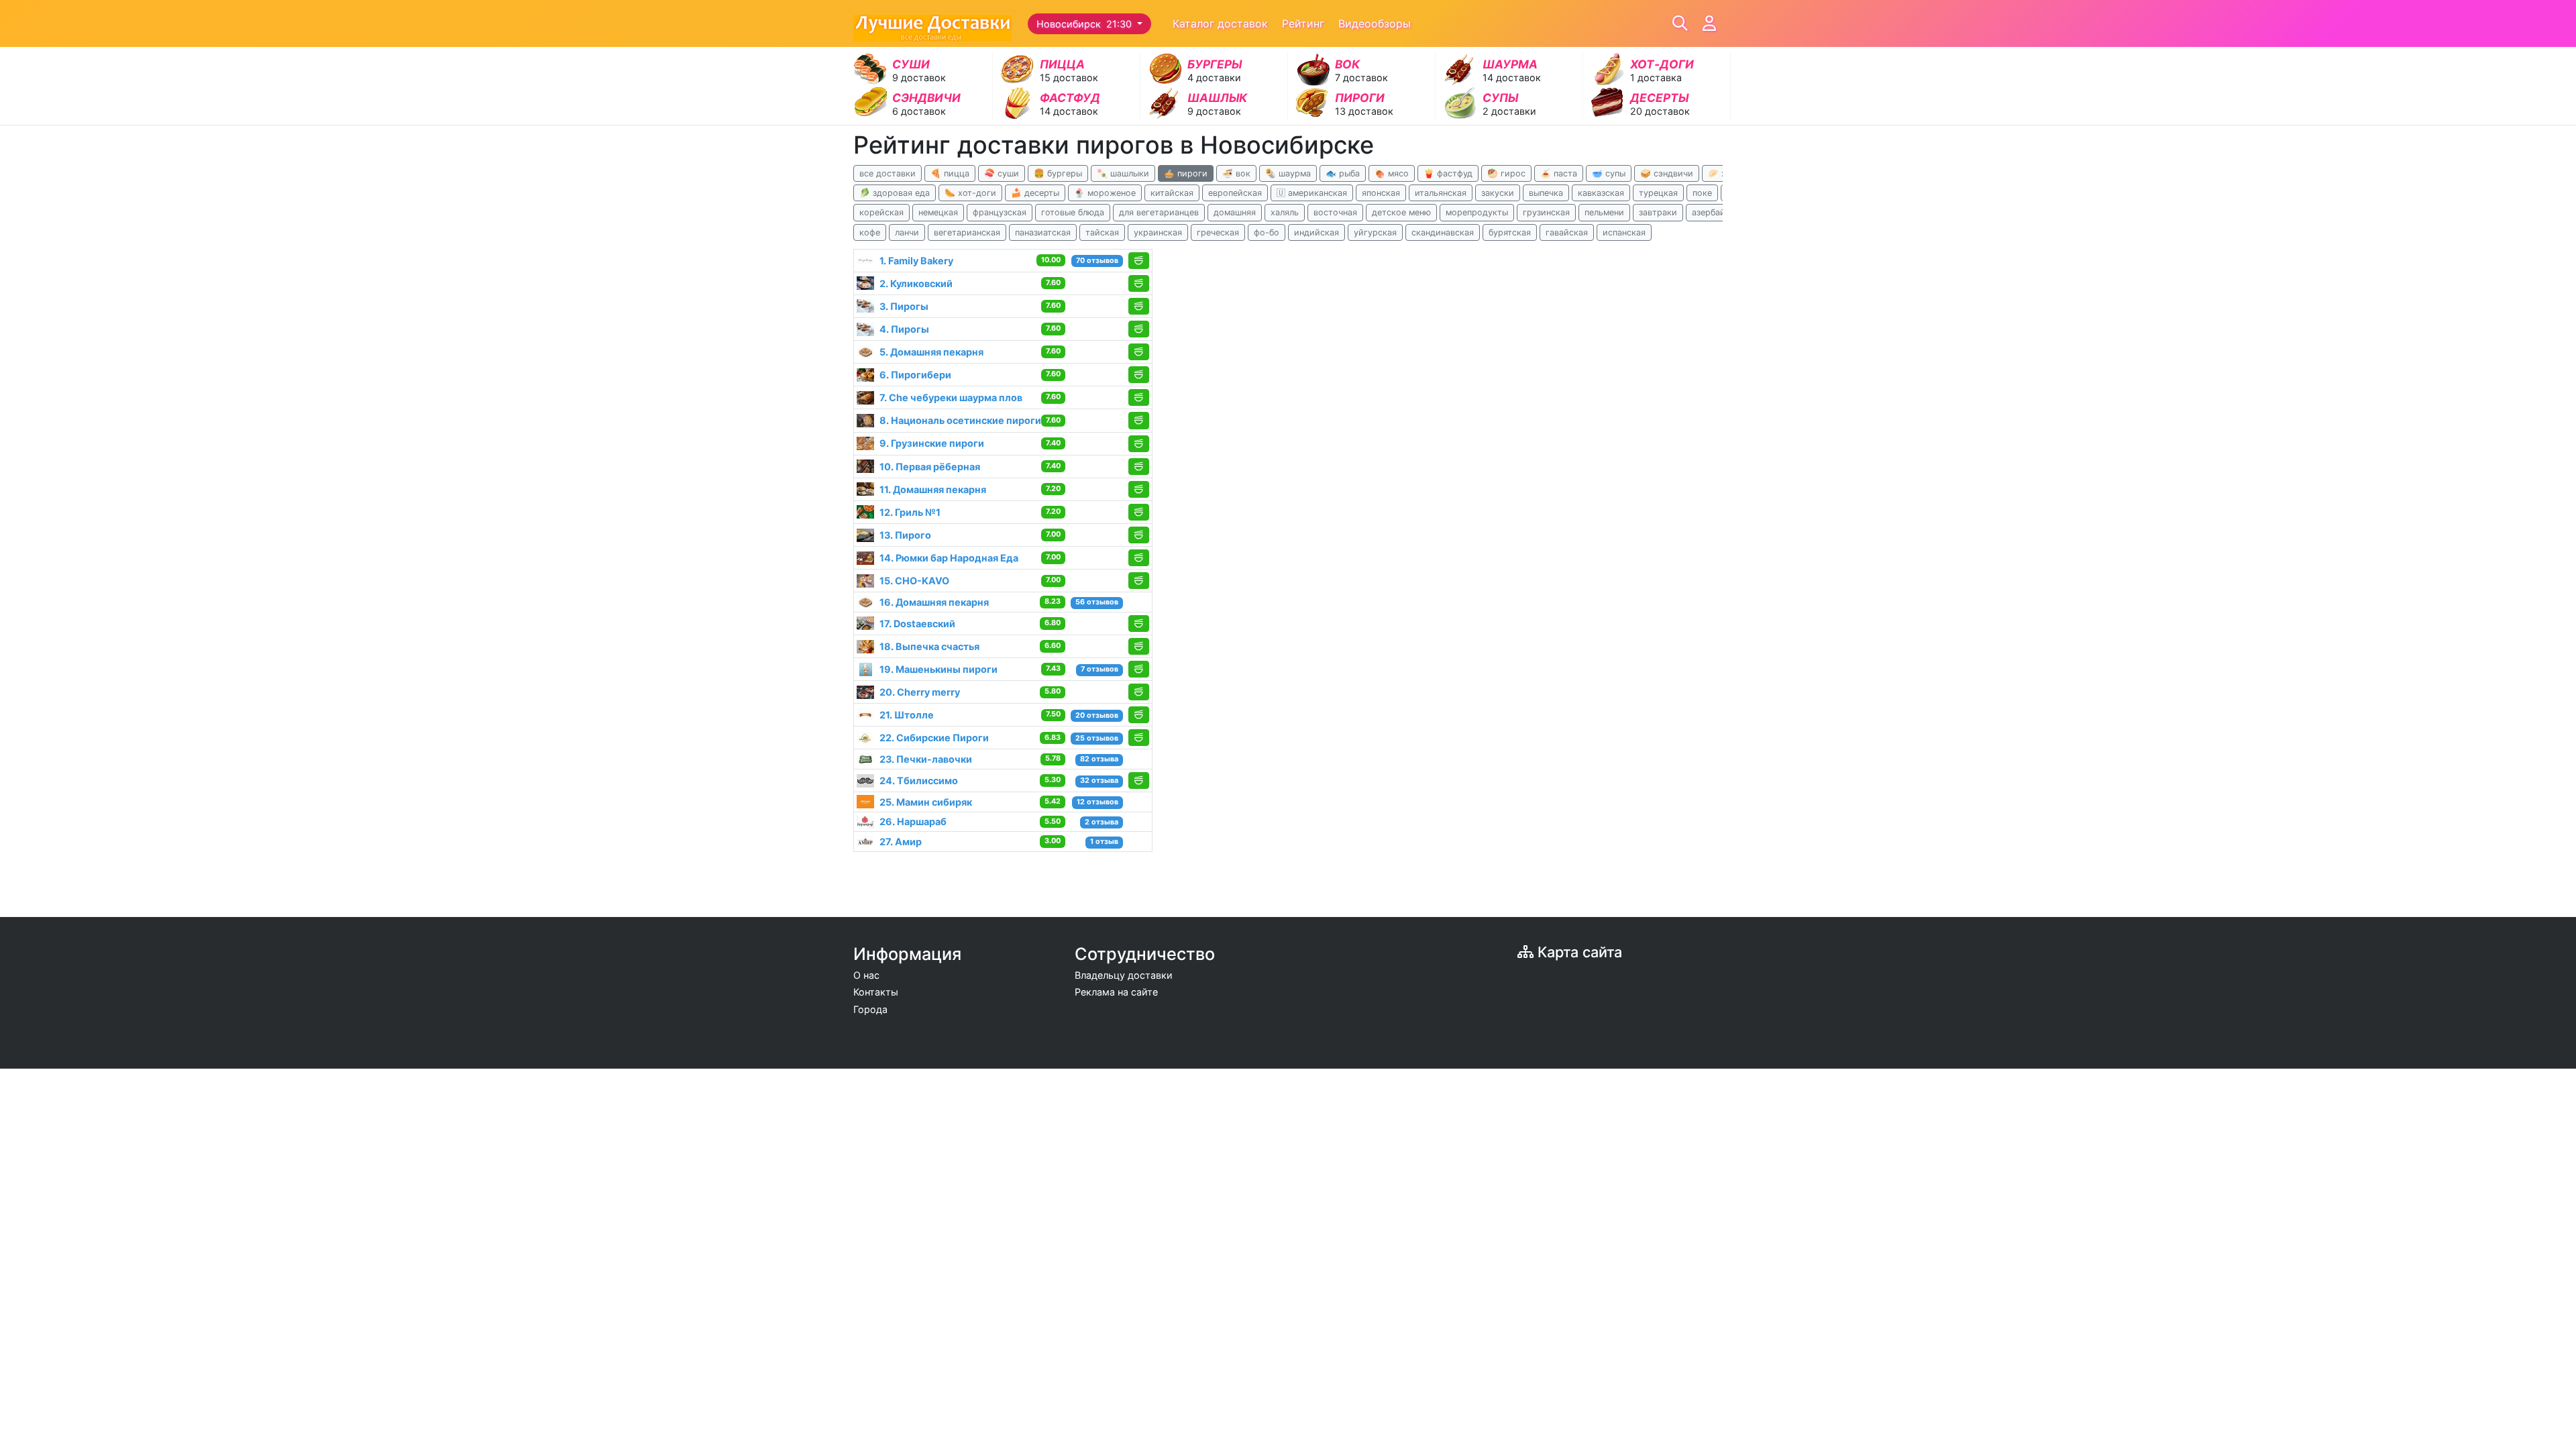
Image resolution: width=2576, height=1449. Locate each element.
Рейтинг (1303, 23)
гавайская (1567, 232)
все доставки (888, 173)
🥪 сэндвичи (1667, 173)
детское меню (1401, 212)
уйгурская (1375, 232)
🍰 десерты (1035, 193)
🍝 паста (1559, 173)
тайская (1102, 232)
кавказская (1601, 193)
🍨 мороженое (1105, 193)
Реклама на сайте (1116, 992)
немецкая (938, 212)
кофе (870, 232)
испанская (1624, 232)
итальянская (1441, 193)
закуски (1498, 193)
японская (1381, 193)
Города (870, 1009)
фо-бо (1267, 232)
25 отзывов (1097, 738)
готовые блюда (1073, 212)
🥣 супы (1609, 173)
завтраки (1658, 212)
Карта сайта (1578, 952)
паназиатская (1043, 232)
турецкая (1658, 193)
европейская (1235, 193)
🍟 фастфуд (1448, 173)
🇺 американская (1312, 193)
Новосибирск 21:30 (1085, 24)
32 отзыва (1099, 781)
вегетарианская (967, 232)
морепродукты (1477, 212)
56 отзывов (1097, 602)
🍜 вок (1236, 173)
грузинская (1546, 212)
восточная (1335, 212)
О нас (866, 975)
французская (1000, 212)
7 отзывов (1099, 669)
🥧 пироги (1186, 173)
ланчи (907, 232)
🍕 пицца (950, 173)
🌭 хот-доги (970, 193)
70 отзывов (1097, 261)
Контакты (876, 992)
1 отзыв (1104, 842)
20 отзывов (1097, 715)
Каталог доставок (1220, 23)
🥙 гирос (1506, 173)
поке (1702, 193)
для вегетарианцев (1159, 212)
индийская (1317, 232)
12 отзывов (1097, 802)
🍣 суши (1002, 173)
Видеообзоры (1375, 23)
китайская (1172, 193)
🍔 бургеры (1058, 173)
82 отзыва (1099, 759)
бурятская (1510, 232)
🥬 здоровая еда (895, 193)
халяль (1285, 212)
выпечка (1546, 193)
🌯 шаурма (1288, 173)
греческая (1218, 232)
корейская (881, 212)
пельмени (1604, 212)
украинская (1158, 232)
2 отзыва (1102, 822)
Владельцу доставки (1124, 975)
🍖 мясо (1392, 173)
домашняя (1235, 212)
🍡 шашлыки (1123, 173)
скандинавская (1443, 232)
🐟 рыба (1343, 173)
